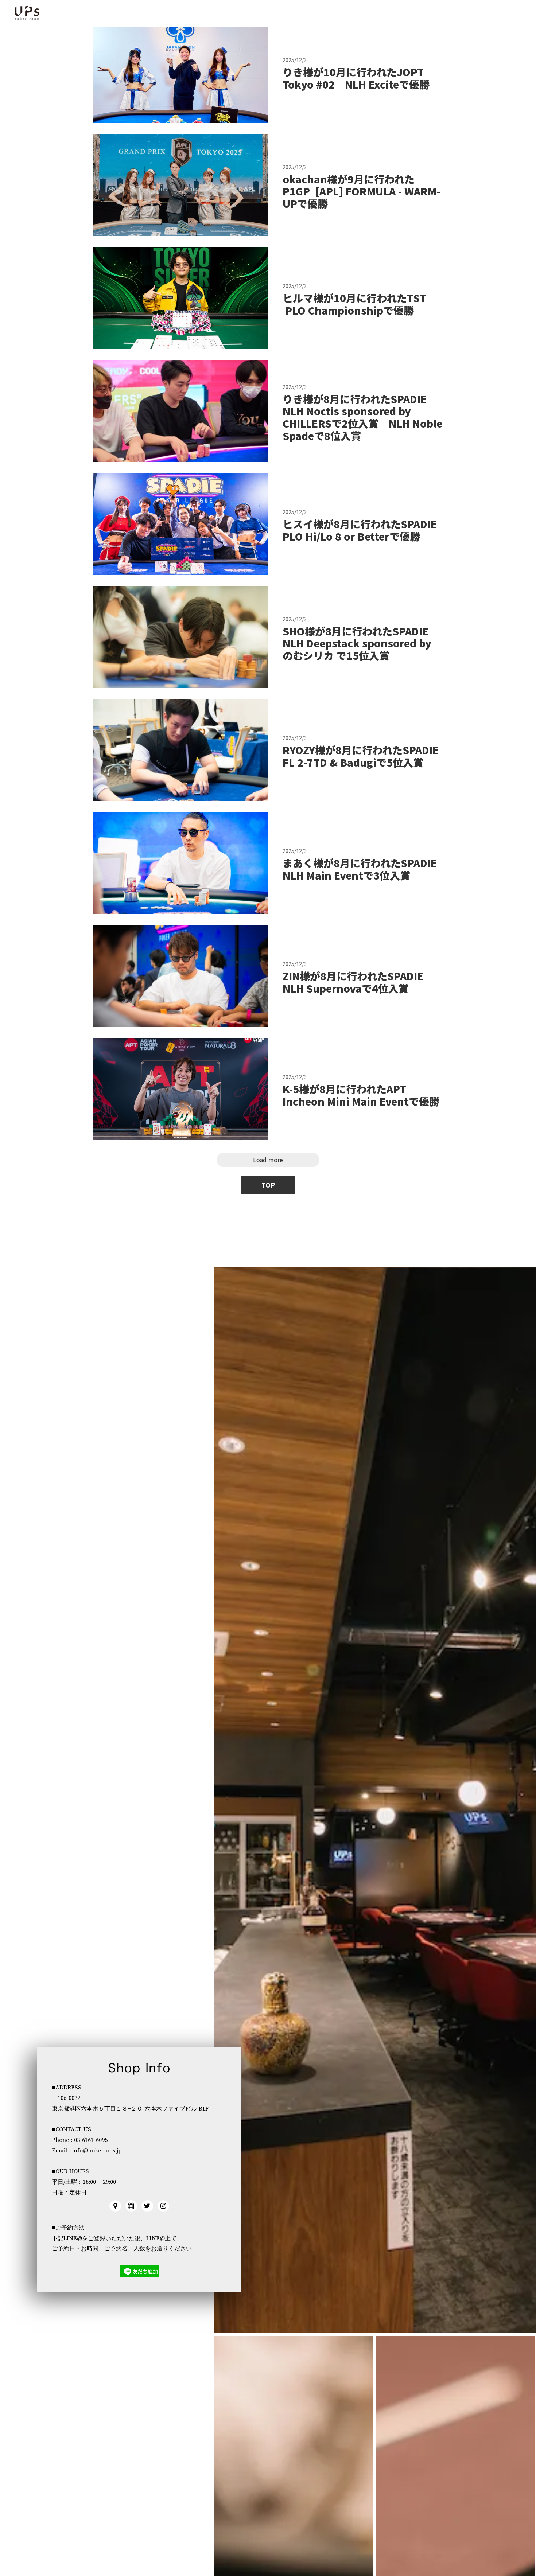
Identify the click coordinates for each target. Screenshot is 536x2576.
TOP (268, 1185)
